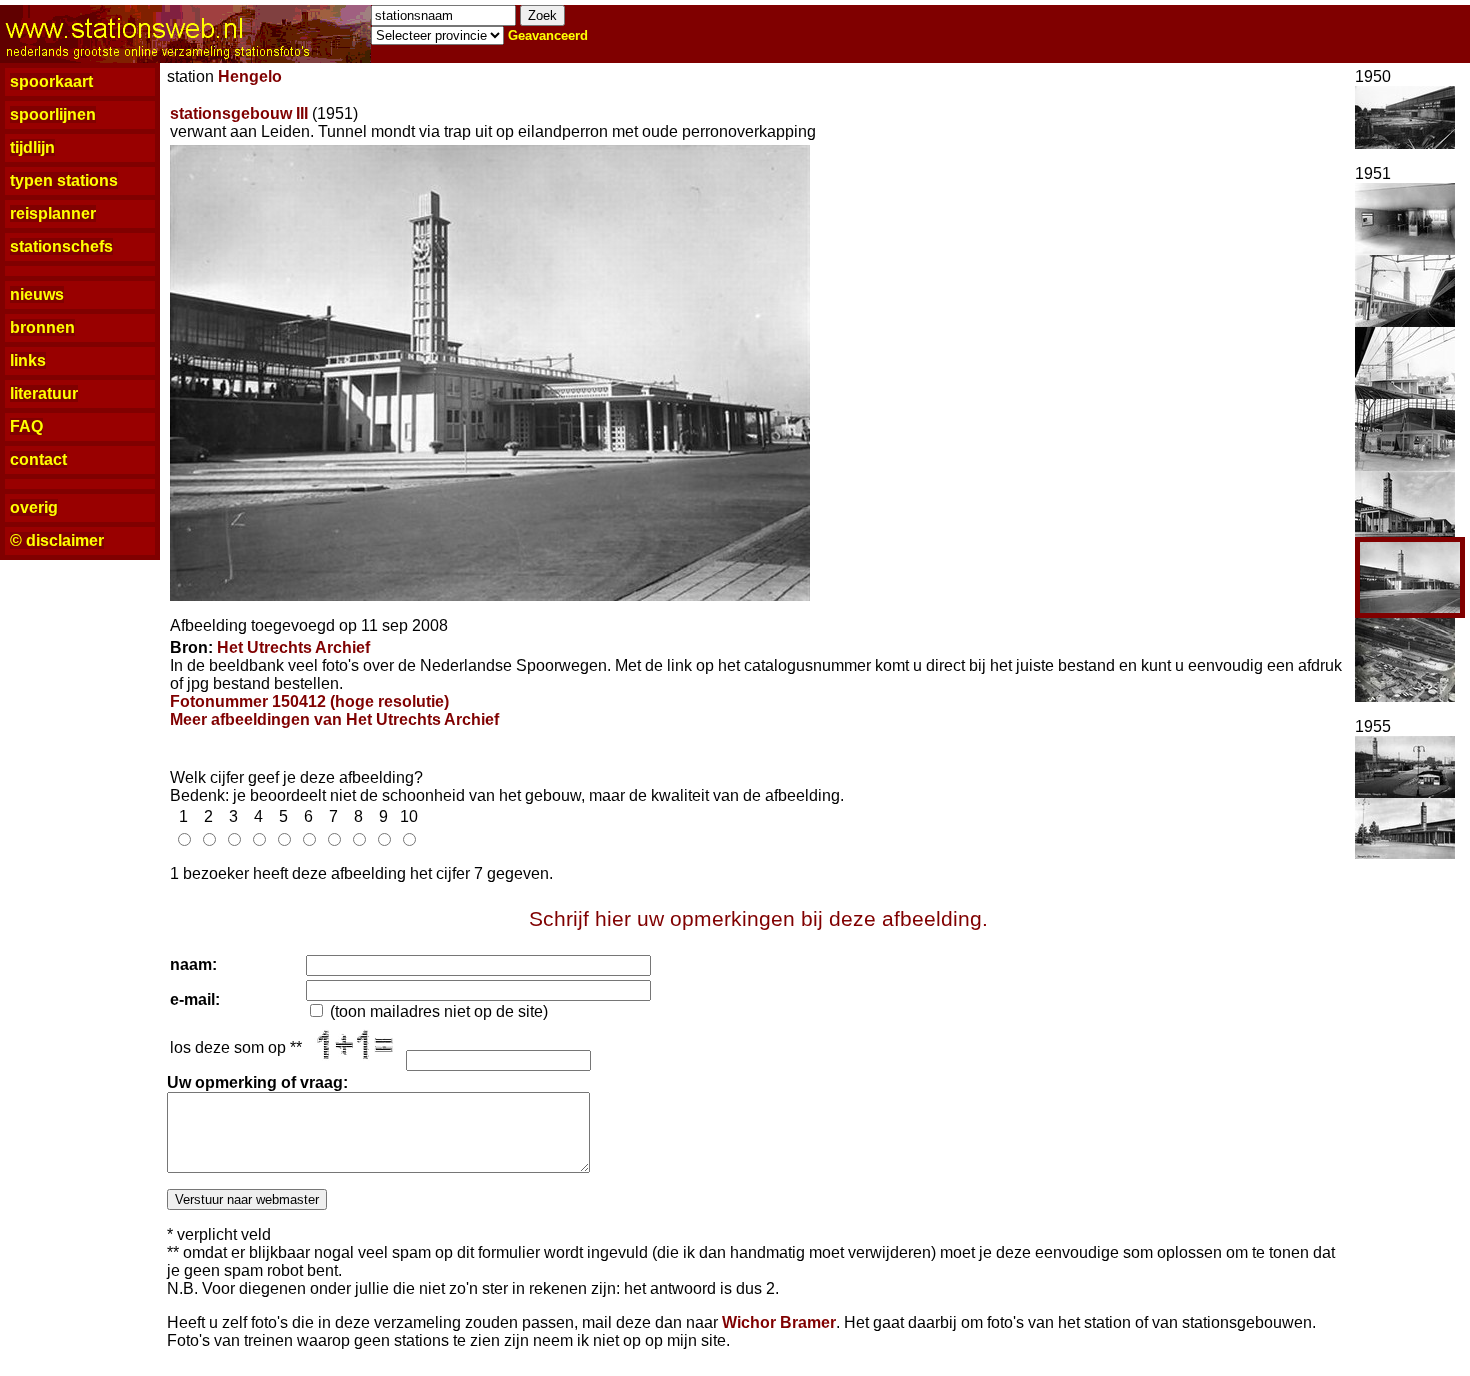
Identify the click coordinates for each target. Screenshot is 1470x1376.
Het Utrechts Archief (293, 647)
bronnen (42, 327)
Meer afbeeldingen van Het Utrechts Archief (334, 719)
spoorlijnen (53, 114)
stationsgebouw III (239, 113)
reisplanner (53, 213)
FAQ (26, 426)
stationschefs (61, 246)
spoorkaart (51, 81)
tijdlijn (32, 147)
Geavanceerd (548, 35)
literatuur (44, 393)
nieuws (37, 294)
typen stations (64, 180)
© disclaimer (57, 540)
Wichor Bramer (779, 1322)
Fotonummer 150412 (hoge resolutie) (309, 701)
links (28, 360)
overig (34, 507)
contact (38, 459)
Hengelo (250, 76)
